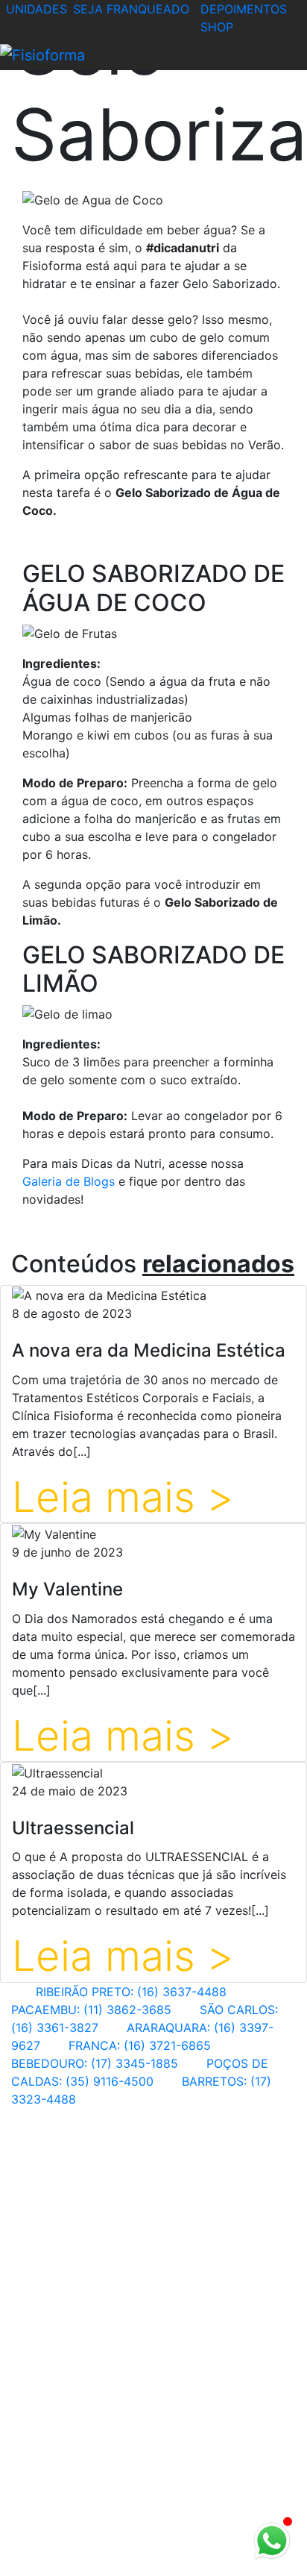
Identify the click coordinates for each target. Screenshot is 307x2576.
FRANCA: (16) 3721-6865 (140, 2045)
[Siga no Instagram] (37, 2567)
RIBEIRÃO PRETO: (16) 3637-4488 (131, 1992)
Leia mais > (123, 1497)
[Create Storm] (153, 2537)
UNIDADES (37, 9)
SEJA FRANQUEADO (131, 9)
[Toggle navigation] (120, 56)
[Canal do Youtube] (60, 2567)
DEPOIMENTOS (244, 9)
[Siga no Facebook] (12, 2567)
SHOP (217, 27)
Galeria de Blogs (69, 1181)
